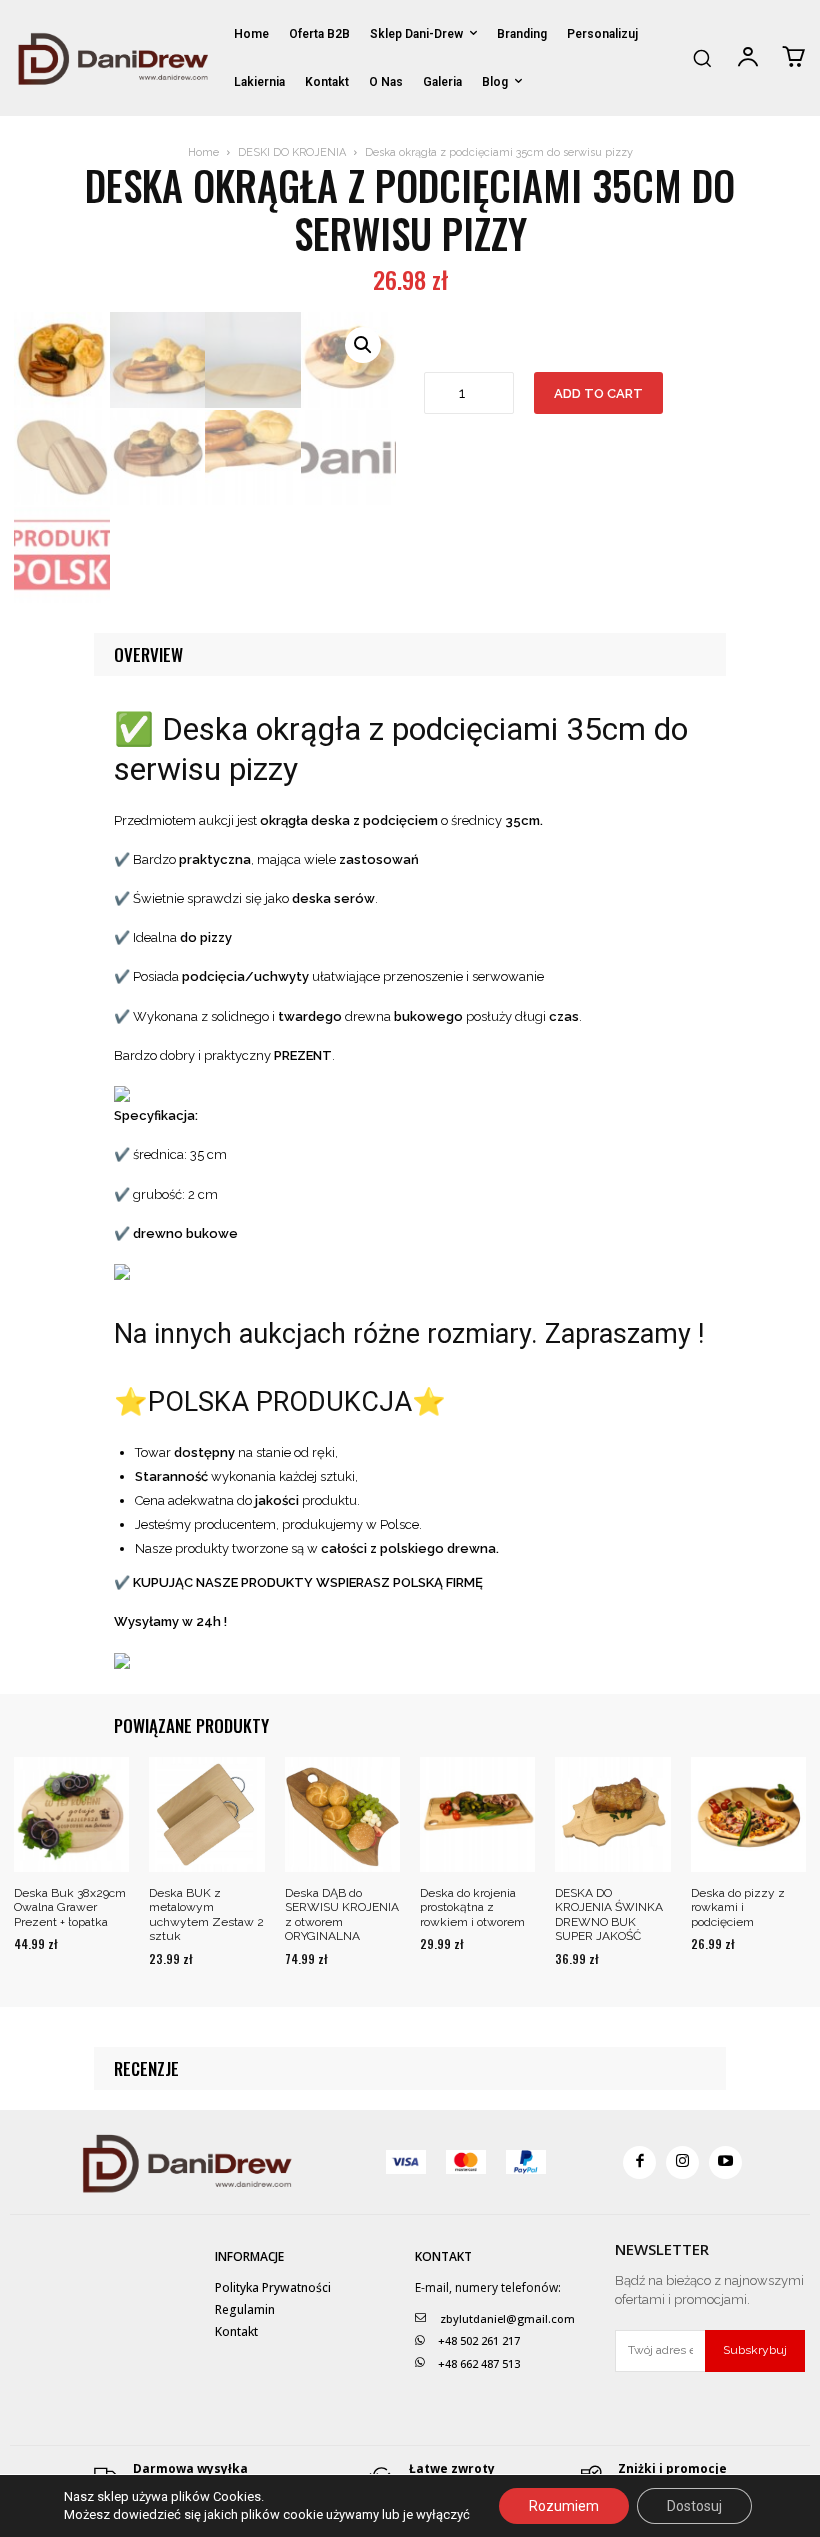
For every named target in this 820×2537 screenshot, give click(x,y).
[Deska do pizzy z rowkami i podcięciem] (748, 1814)
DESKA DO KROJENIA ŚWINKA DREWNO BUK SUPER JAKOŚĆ (609, 1914)
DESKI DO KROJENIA (292, 152)
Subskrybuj (755, 2350)
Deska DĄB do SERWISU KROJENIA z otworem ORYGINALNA (342, 1914)
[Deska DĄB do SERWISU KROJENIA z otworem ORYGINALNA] (342, 1814)
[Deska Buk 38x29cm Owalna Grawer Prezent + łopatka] (71, 1814)
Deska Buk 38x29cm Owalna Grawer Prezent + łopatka (70, 1907)
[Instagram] (682, 2162)
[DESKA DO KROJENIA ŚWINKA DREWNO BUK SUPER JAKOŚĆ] (612, 1814)
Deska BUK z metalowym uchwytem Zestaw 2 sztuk (206, 1914)
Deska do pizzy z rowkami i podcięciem (738, 1907)
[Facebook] (639, 2162)
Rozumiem (564, 2506)
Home (203, 152)
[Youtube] (725, 2162)
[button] (702, 58)
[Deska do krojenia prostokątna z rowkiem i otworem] (477, 1814)
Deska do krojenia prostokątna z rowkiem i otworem (472, 1907)
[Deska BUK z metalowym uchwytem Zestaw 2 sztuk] (206, 1814)
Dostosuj (694, 2506)
